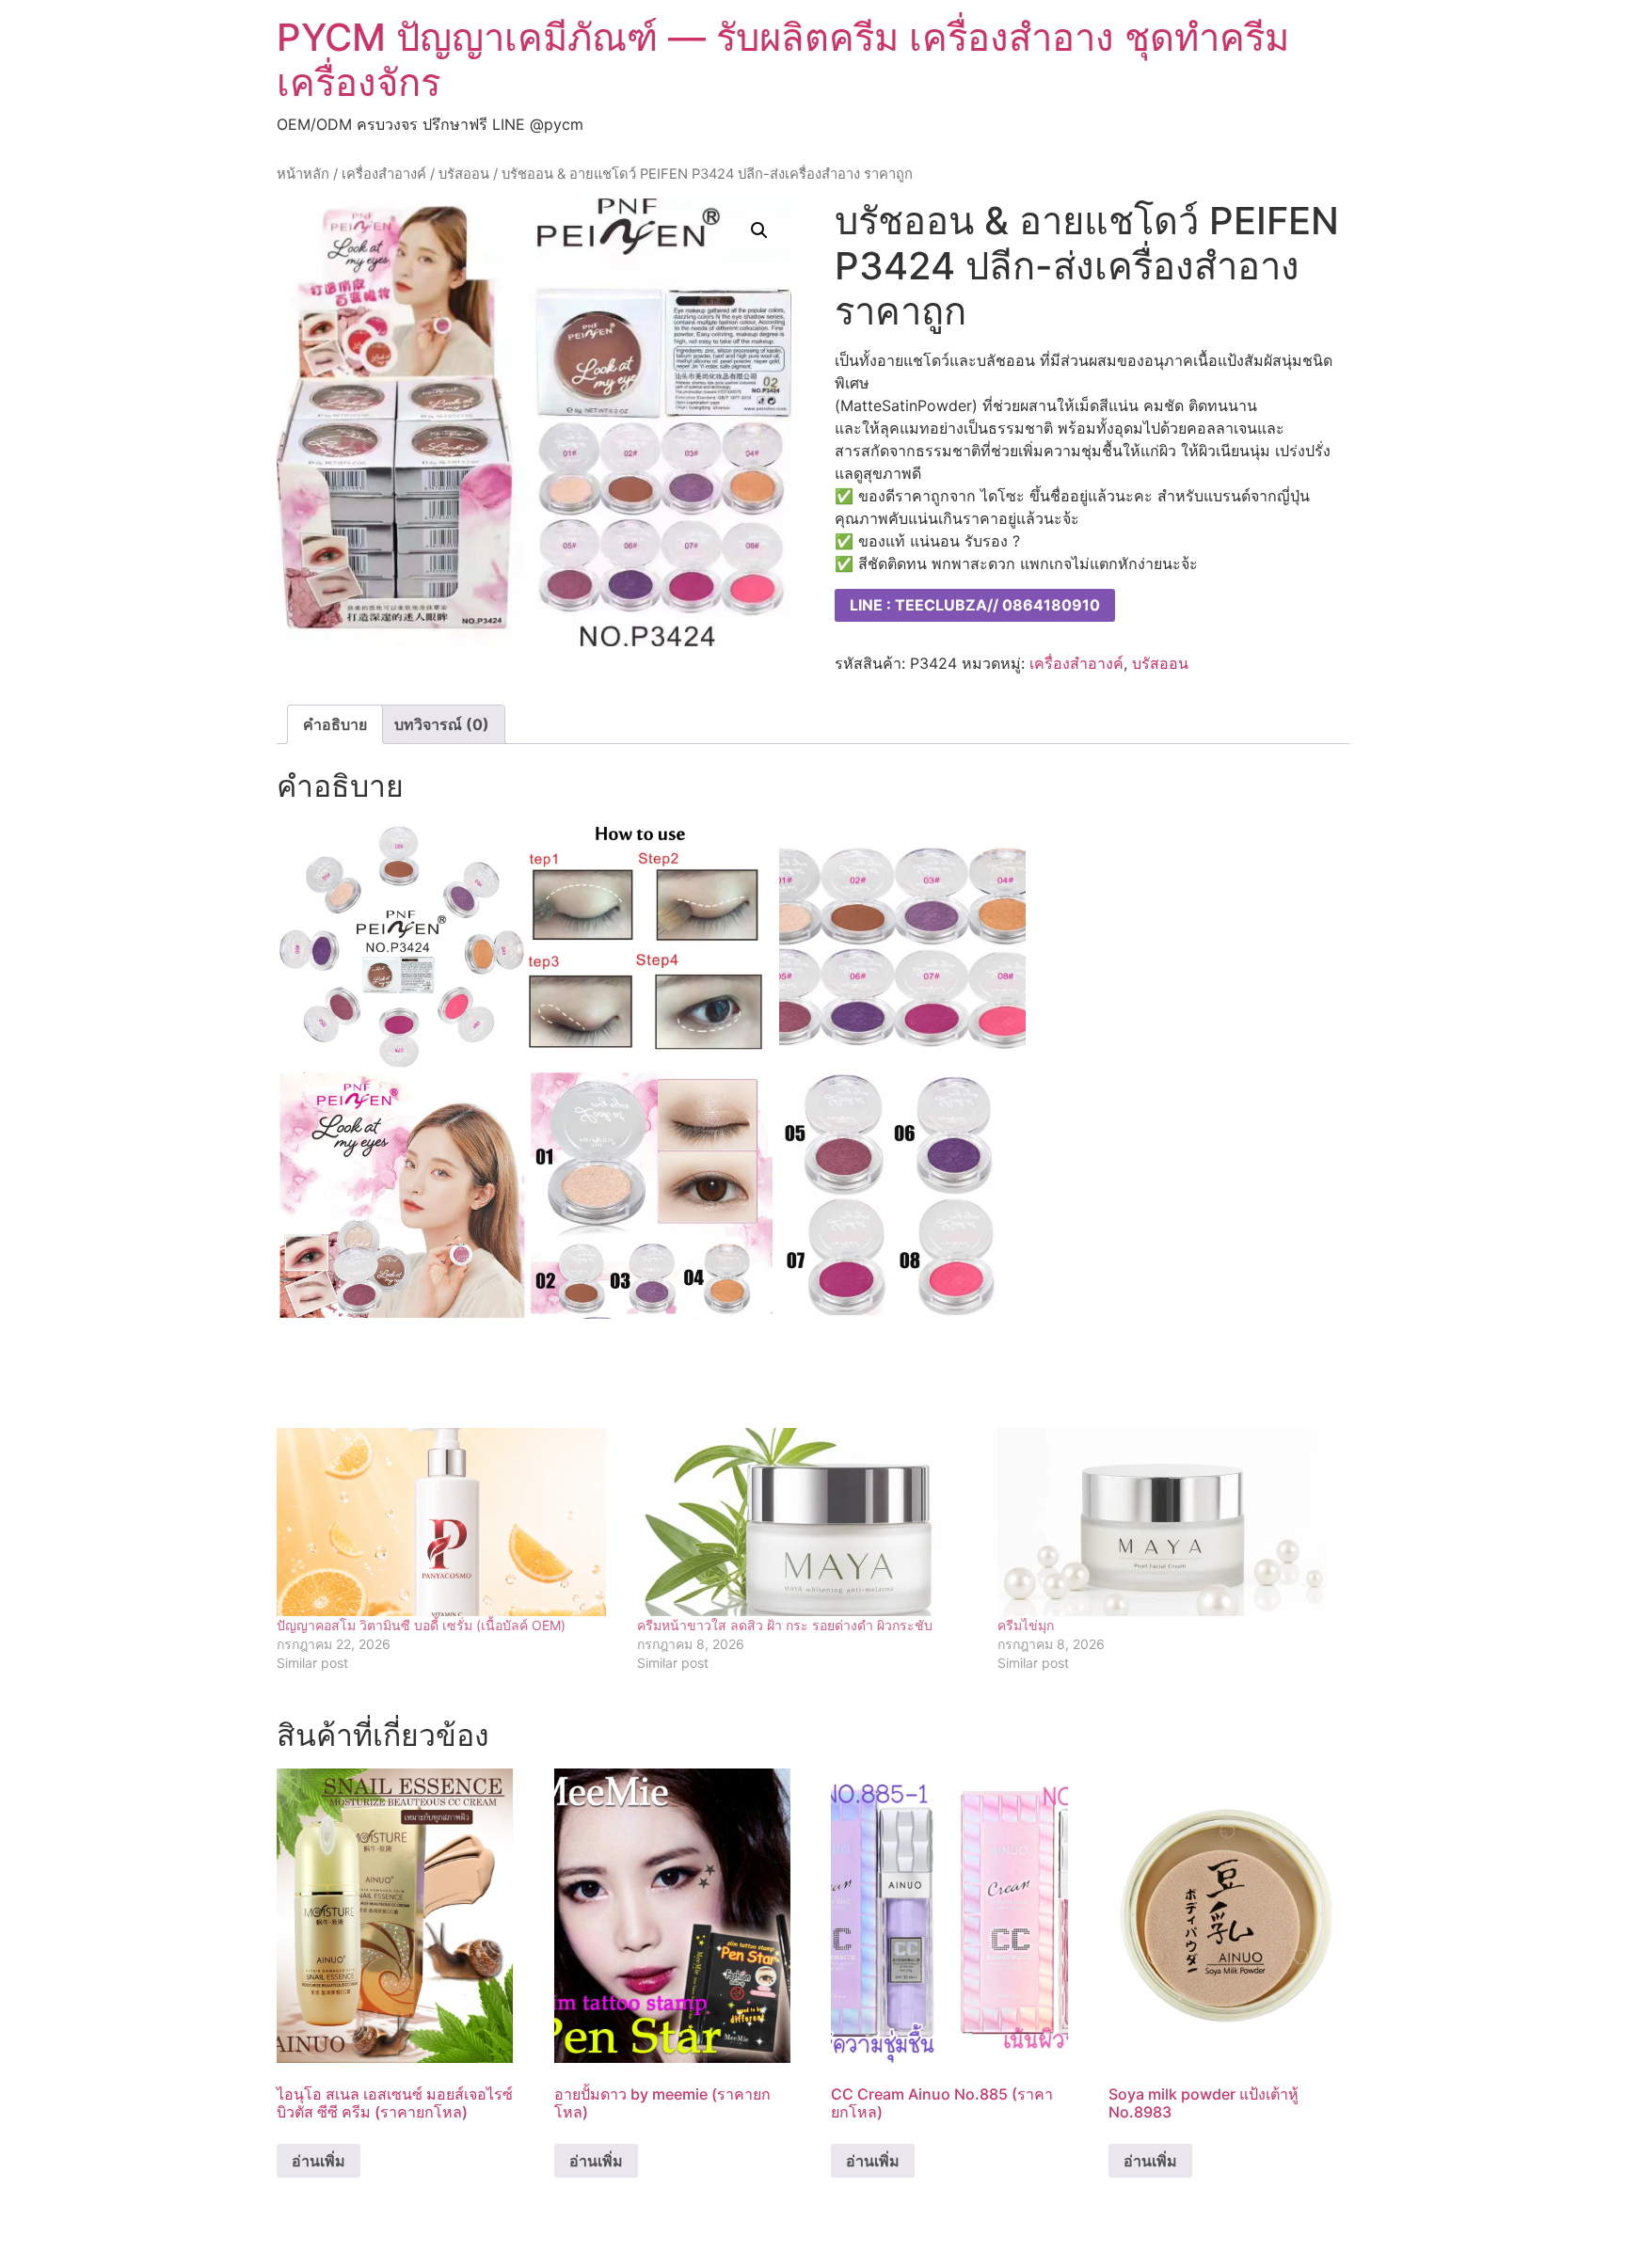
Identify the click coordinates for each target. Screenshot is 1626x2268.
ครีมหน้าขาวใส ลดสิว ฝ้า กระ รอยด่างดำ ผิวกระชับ (785, 1625)
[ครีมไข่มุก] (1168, 1522)
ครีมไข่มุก (1026, 1625)
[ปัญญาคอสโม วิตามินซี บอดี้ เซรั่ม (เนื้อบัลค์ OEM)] (447, 1522)
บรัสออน (464, 174)
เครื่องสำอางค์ (384, 174)
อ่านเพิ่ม (319, 2161)
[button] (759, 230)
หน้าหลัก (303, 174)
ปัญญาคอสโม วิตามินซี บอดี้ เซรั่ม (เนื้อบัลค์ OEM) (421, 1625)
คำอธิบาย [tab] (335, 724)
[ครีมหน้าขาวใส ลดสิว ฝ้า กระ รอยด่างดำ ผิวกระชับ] (808, 1522)
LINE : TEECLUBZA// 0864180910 (975, 605)
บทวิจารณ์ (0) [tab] (442, 724)
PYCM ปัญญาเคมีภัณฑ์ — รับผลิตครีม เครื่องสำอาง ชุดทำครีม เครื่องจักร (783, 60)
